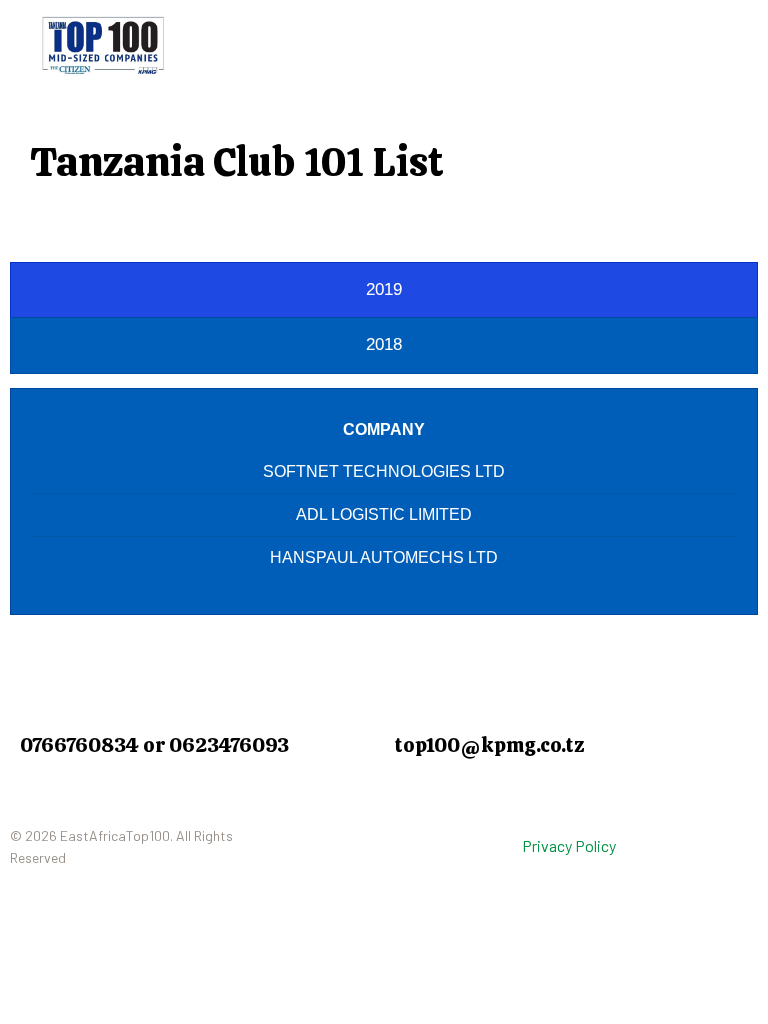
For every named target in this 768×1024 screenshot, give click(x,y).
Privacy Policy (569, 845)
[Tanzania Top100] (103, 45)
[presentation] (384, 290)
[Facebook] (291, 851)
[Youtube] (397, 851)
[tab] (384, 290)
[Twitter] (344, 851)
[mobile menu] (694, 45)
